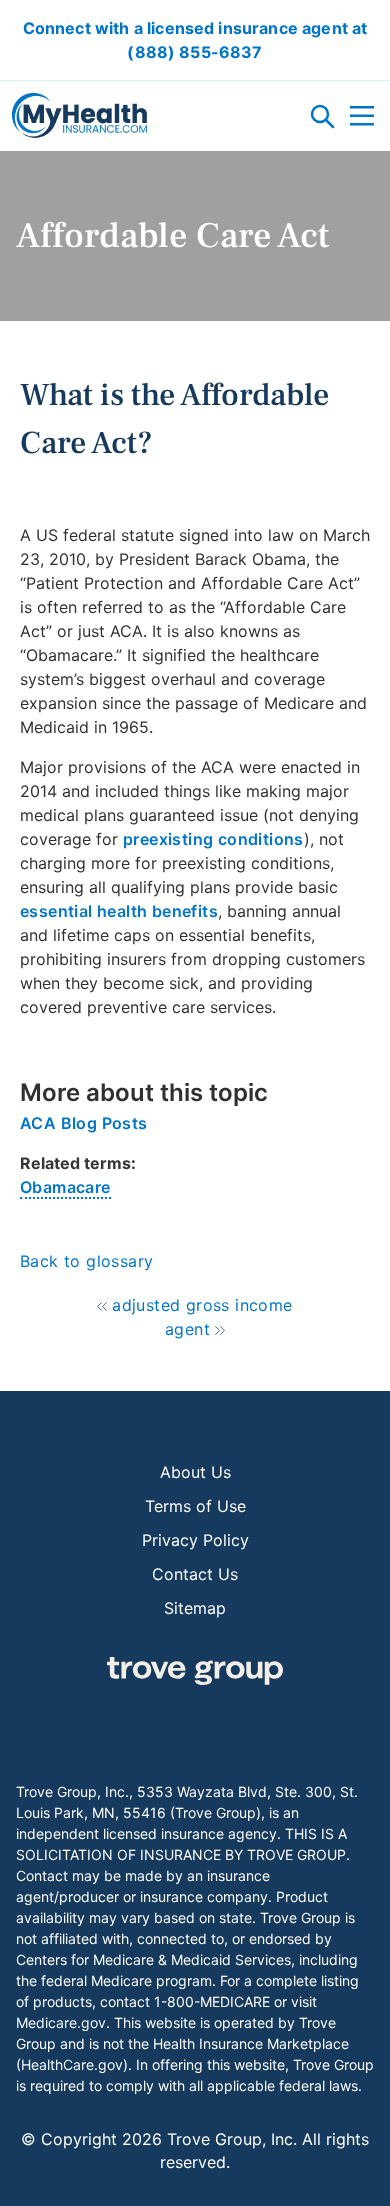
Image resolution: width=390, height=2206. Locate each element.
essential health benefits (119, 911)
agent (187, 1329)
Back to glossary (86, 1261)
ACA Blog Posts (84, 1123)
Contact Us (195, 1574)
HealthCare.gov (72, 2064)
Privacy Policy (195, 1540)
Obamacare (65, 1187)
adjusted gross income (202, 1305)
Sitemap (195, 1608)
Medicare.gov (61, 2022)
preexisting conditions (213, 839)
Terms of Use (195, 1506)
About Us (195, 1472)
